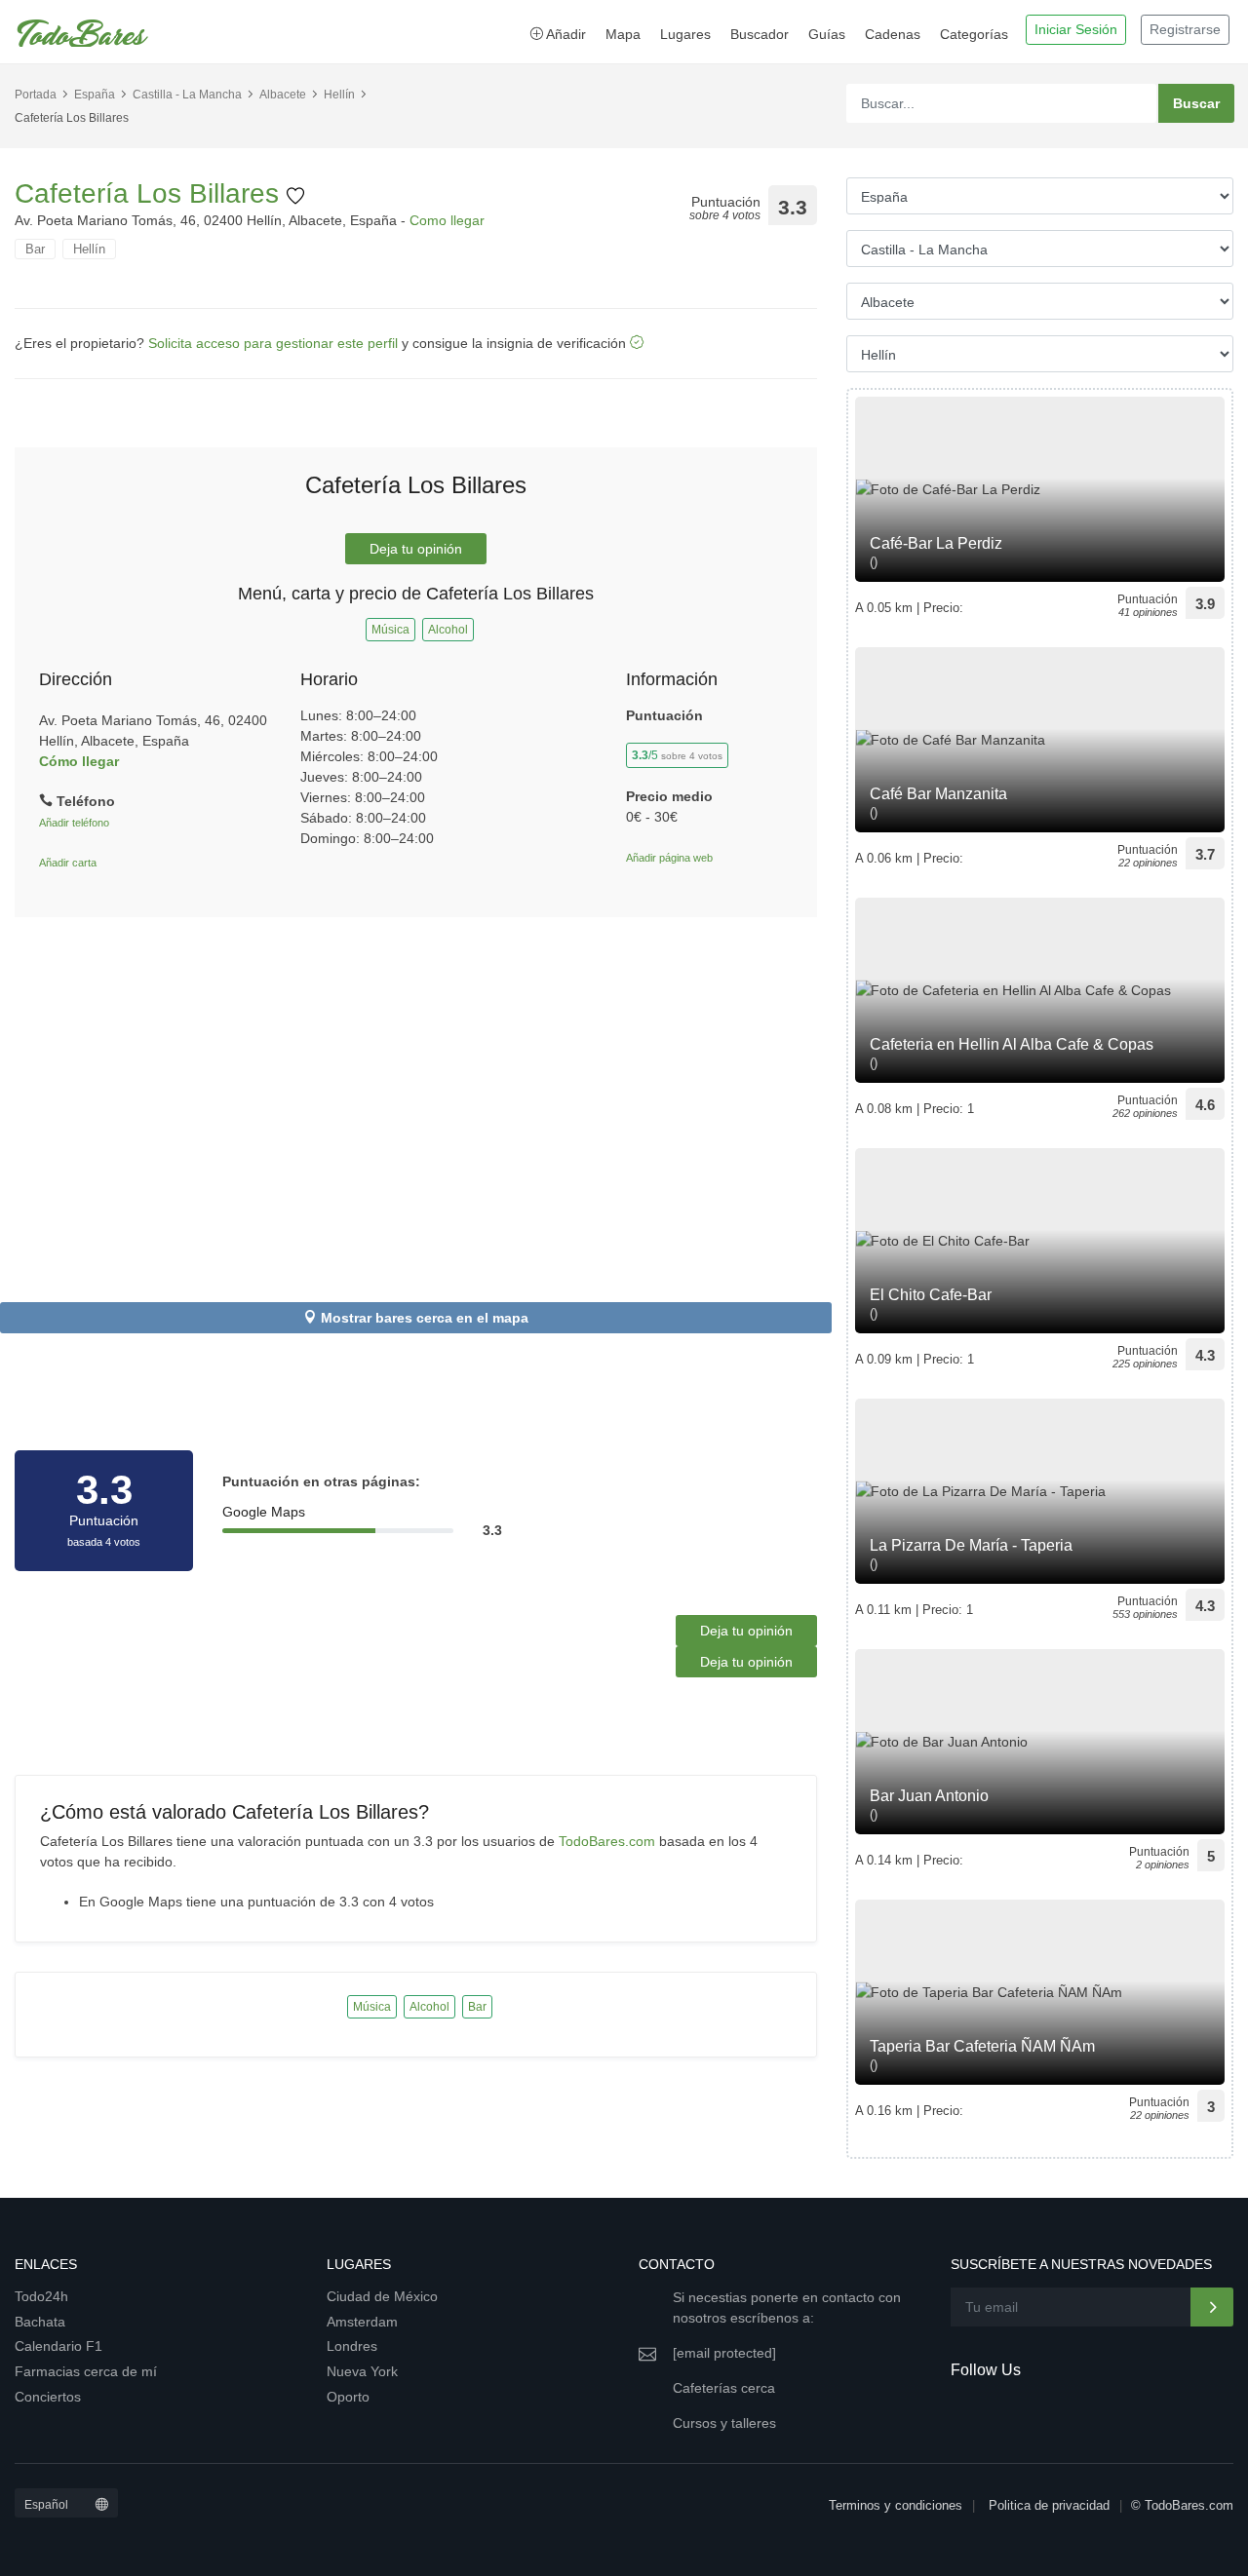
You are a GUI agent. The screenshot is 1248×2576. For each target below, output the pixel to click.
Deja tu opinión (416, 549)
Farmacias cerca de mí (86, 2371)
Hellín (339, 95)
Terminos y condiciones (896, 2505)
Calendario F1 (58, 2346)
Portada (36, 95)
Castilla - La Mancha (187, 95)
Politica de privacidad (1049, 2505)
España (95, 95)
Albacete (283, 95)
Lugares (685, 34)
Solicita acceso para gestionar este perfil (273, 343)
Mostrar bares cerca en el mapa (425, 1318)
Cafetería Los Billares (151, 193)
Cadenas (893, 34)
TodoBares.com (607, 1841)
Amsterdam (362, 2322)
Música (390, 630)
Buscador (760, 34)
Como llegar (447, 220)
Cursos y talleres (724, 2423)
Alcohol (448, 630)
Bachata (40, 2322)
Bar (35, 249)
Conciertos (48, 2397)
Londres (352, 2346)
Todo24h (41, 2296)
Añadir (565, 34)
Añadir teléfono (74, 823)
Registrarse (1185, 29)
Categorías (974, 34)
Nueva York (362, 2371)
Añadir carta (68, 863)
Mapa (623, 34)
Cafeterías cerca (724, 2388)
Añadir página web (669, 858)
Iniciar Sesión (1076, 29)
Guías (827, 34)
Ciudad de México (382, 2296)
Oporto (348, 2397)
